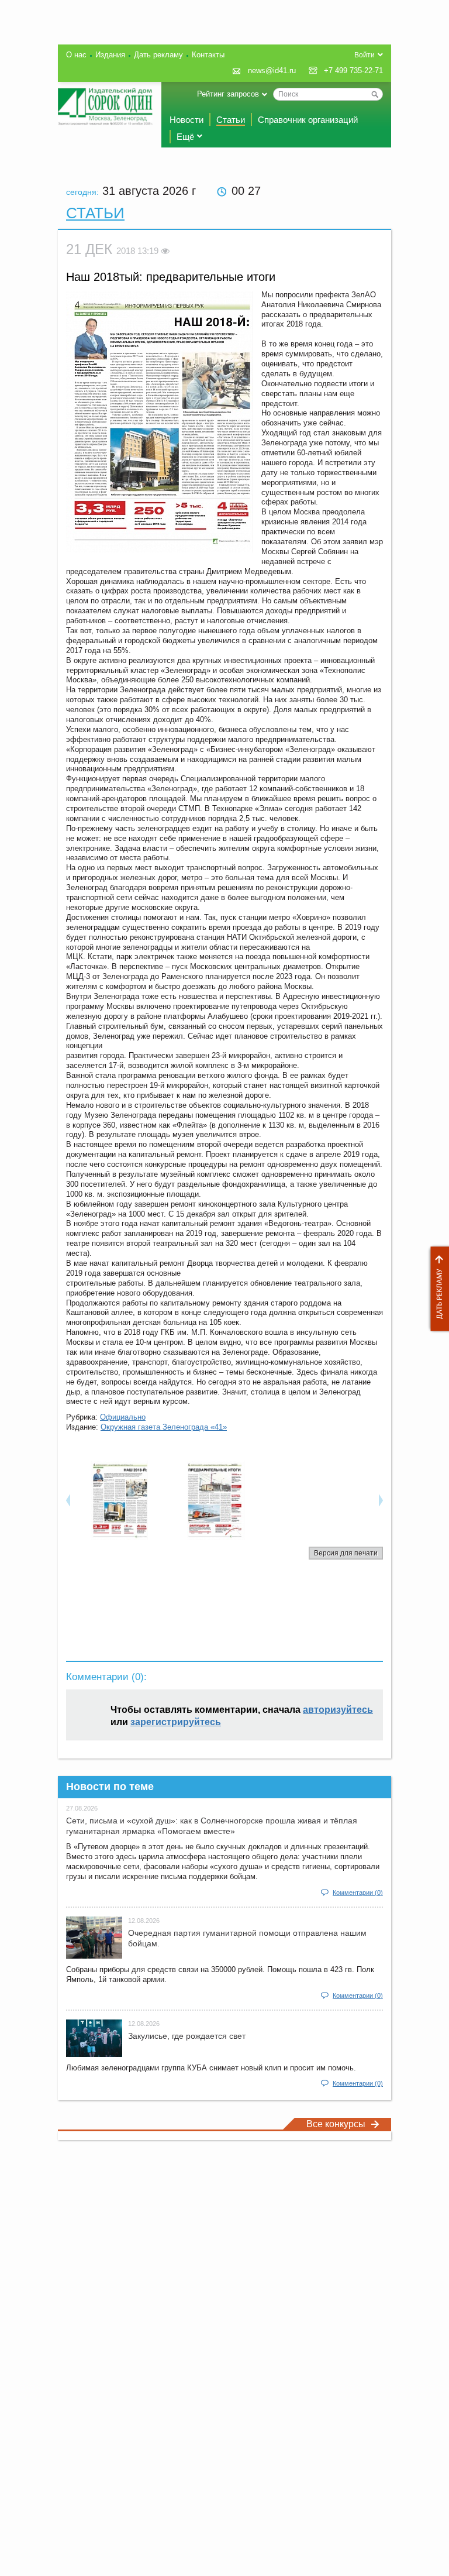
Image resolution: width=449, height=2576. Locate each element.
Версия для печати (346, 1553)
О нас (76, 55)
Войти (365, 55)
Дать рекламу (437, 1289)
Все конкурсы (336, 2124)
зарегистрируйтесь (176, 1722)
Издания (110, 55)
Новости (186, 120)
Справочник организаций (308, 120)
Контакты (208, 55)
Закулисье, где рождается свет (187, 2036)
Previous (68, 1500)
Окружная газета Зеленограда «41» (164, 1427)
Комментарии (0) (358, 1892)
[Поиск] (375, 94)
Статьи (231, 120)
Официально (123, 1417)
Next (381, 1500)
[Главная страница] (105, 107)
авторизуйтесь (338, 1710)
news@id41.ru (272, 71)
